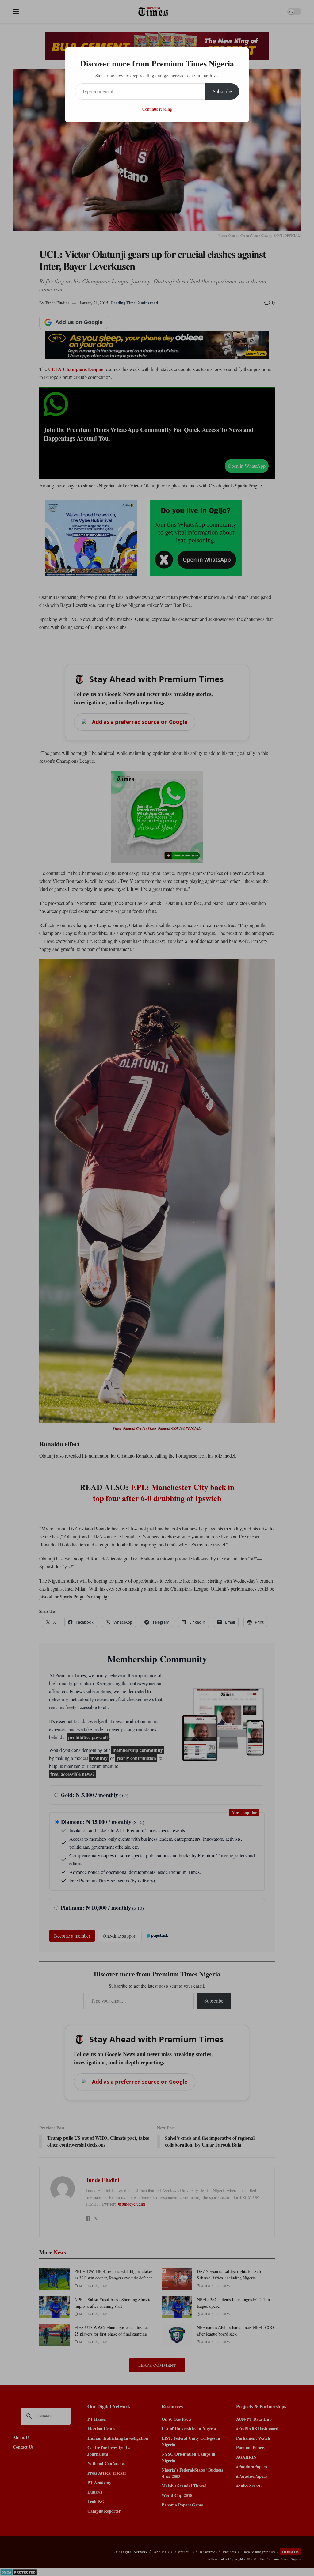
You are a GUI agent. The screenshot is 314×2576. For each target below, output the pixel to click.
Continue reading (157, 109)
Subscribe (222, 91)
